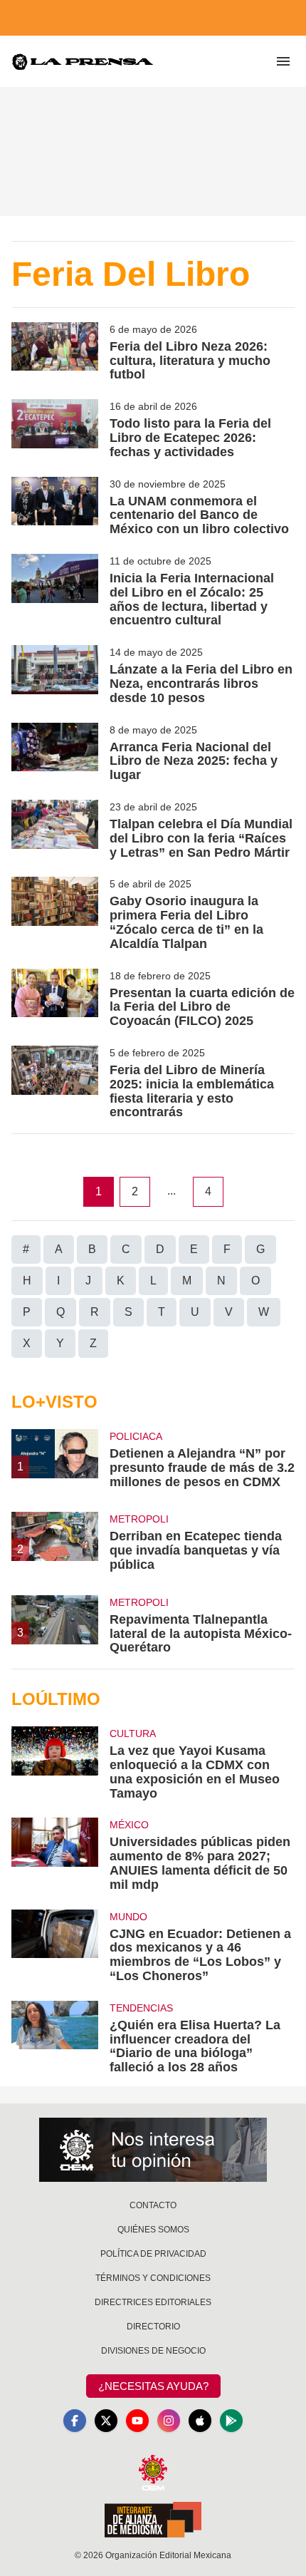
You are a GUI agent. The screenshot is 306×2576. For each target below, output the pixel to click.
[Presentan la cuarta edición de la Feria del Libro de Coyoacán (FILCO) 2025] (55, 999)
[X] (106, 2421)
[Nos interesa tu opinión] (153, 2150)
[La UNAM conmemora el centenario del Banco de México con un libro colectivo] (55, 507)
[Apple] (200, 2421)
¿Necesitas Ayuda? (153, 2386)
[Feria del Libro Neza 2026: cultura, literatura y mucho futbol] (55, 352)
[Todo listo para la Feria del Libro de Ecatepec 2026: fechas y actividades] (55, 429)
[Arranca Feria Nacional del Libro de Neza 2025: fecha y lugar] (55, 753)
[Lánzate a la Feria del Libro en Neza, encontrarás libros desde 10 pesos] (55, 675)
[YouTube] (137, 2421)
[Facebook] (75, 2421)
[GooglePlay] (231, 2421)
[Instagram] (169, 2421)
